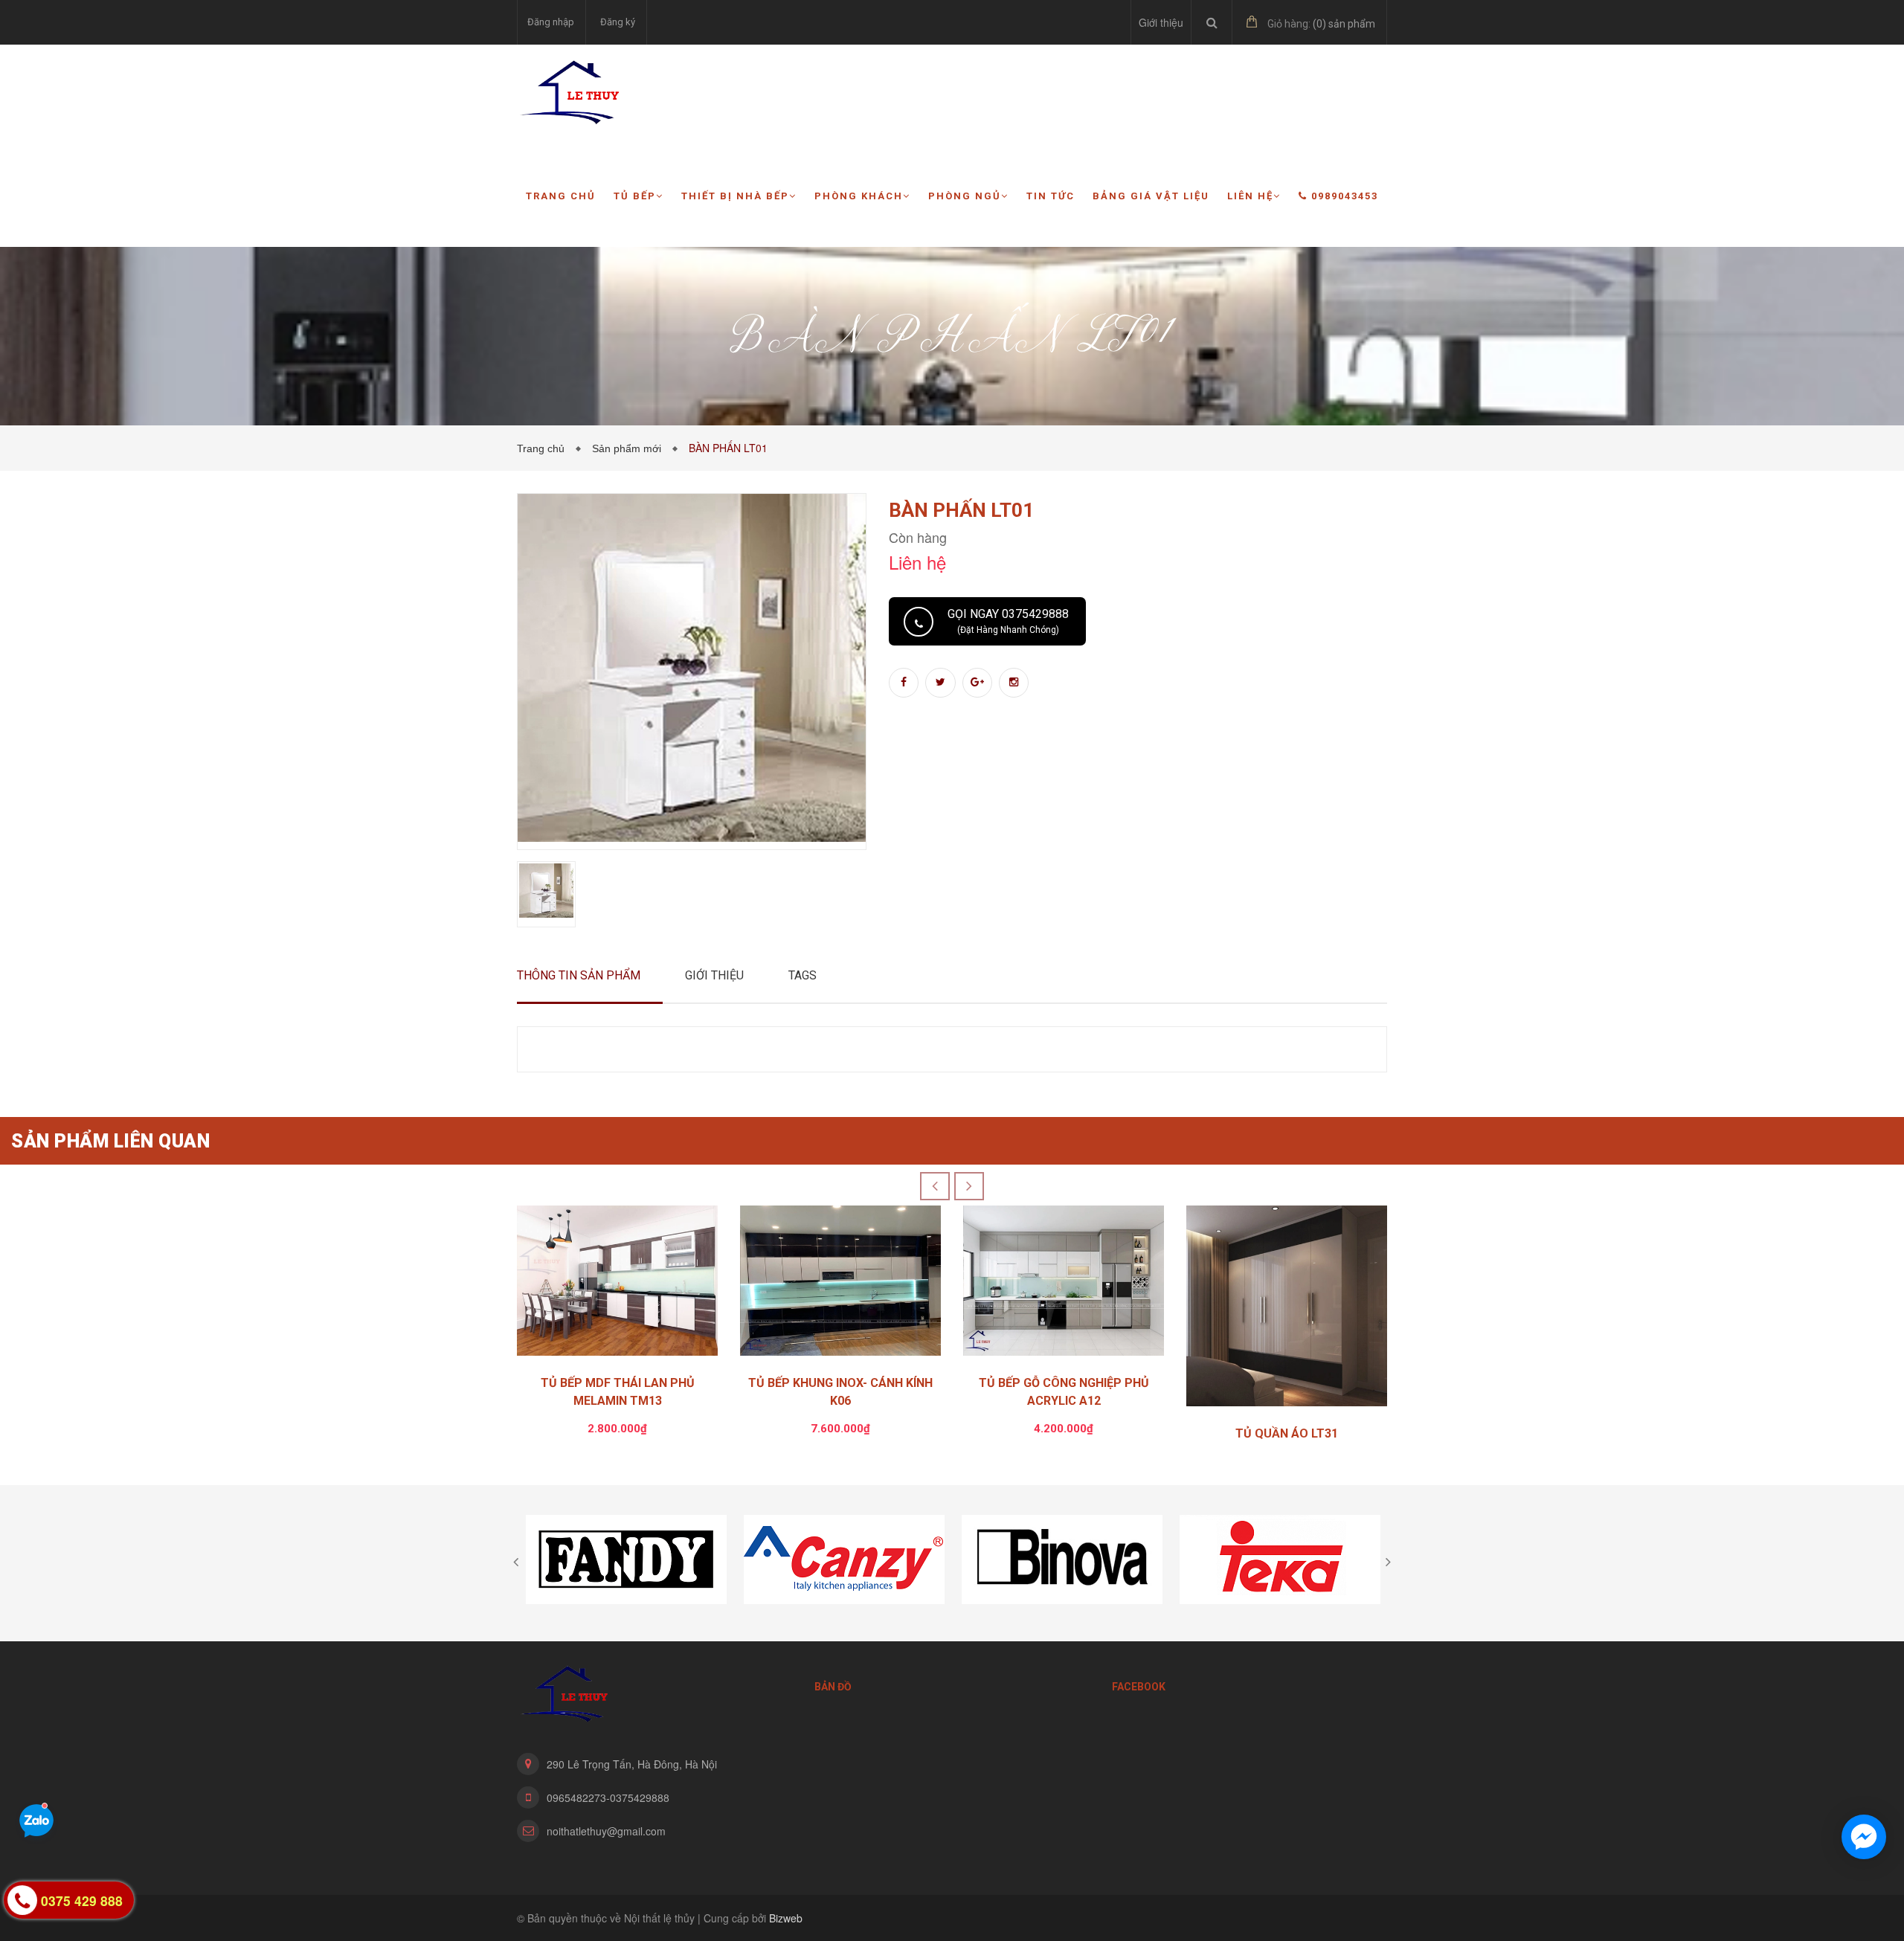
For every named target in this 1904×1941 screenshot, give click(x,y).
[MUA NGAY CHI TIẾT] (617, 1285)
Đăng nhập (551, 22)
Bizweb (786, 1918)
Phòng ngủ (965, 196)
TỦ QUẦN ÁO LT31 (1287, 1433)
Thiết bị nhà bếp (735, 196)
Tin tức (1051, 196)
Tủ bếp (635, 196)
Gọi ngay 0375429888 (1008, 621)
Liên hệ (1250, 196)
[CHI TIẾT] (1287, 1310)
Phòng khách (859, 196)
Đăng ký (618, 22)
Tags (803, 975)
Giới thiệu (1161, 22)
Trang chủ (561, 196)
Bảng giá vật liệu (1151, 196)
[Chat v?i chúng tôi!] (1864, 1837)
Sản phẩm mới (630, 448)
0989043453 (1345, 196)
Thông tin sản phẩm (579, 975)
